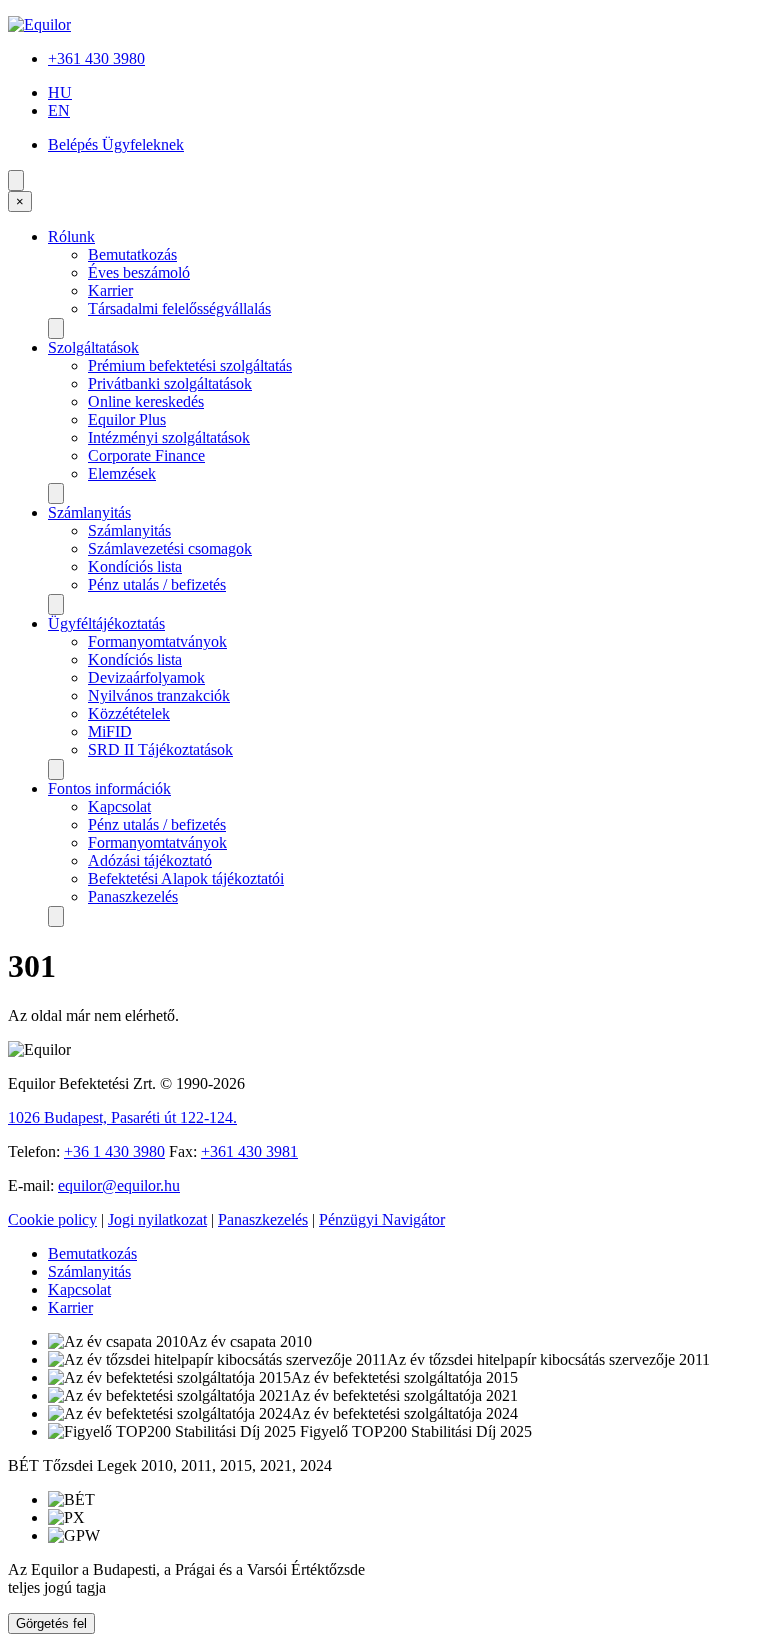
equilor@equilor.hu (119, 1185)
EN (59, 110)
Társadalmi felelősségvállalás (179, 308)
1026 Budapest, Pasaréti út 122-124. (122, 1117)
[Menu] (16, 180)
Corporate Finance (146, 455)
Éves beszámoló (139, 272)
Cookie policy (52, 1219)
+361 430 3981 (249, 1151)
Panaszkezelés (133, 896)
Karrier (110, 290)
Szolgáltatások (93, 347)
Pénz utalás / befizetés (157, 584)
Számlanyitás (89, 512)
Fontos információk (109, 788)
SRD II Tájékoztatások (160, 749)
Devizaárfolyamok (146, 677)
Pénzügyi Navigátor (382, 1219)
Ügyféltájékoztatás (106, 623)
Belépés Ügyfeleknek (116, 144)
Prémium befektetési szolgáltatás (190, 365)
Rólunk (71, 236)
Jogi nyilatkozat (157, 1219)
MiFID (110, 731)
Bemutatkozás (132, 254)
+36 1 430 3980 (114, 1151)
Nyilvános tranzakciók (159, 695)
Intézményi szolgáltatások (169, 437)
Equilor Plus (127, 419)
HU (60, 92)
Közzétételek (129, 713)
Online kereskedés (146, 401)
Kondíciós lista (135, 566)
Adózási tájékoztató (150, 860)
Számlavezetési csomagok (170, 548)
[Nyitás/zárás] (56, 328)
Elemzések (122, 473)
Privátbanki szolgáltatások (170, 383)
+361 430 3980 (96, 58)
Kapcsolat (119, 806)
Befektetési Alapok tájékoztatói (186, 878)
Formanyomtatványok (157, 641)
